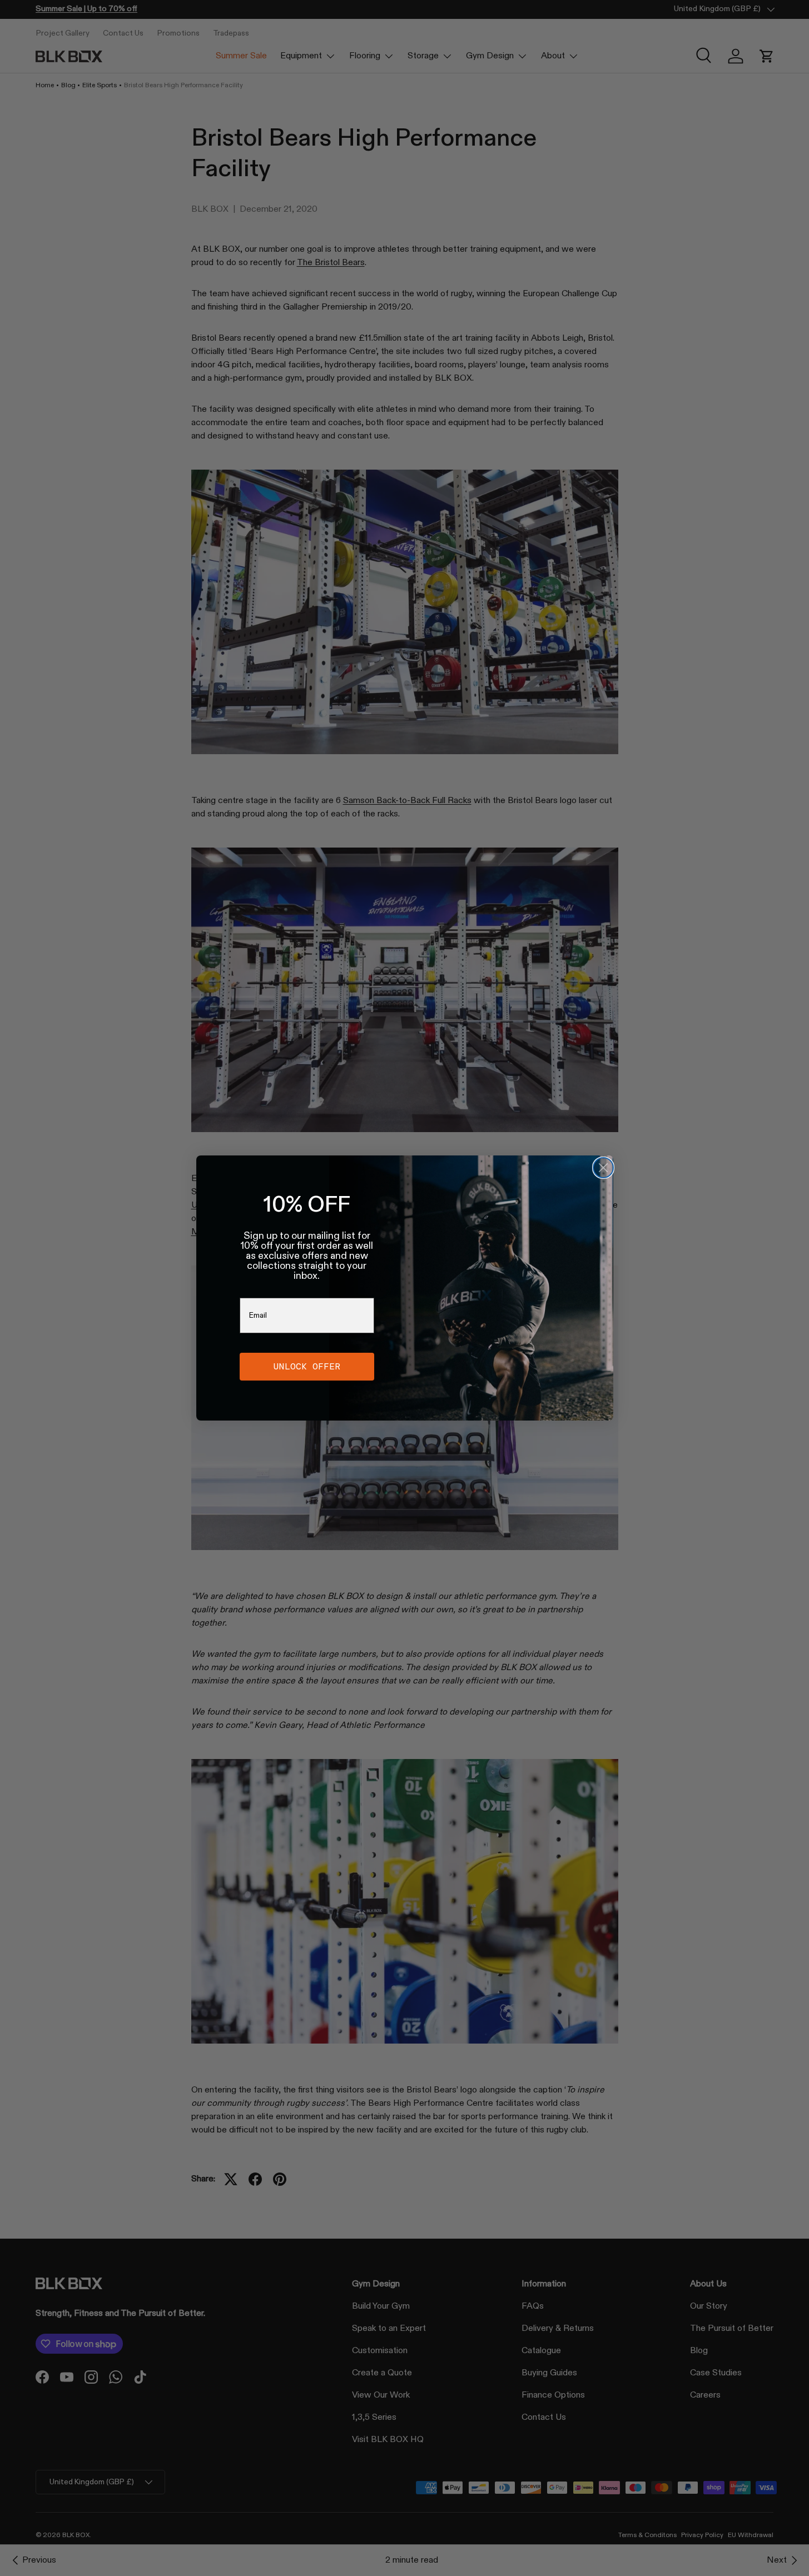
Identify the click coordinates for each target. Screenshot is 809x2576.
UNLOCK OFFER (307, 1366)
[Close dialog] (603, 1168)
